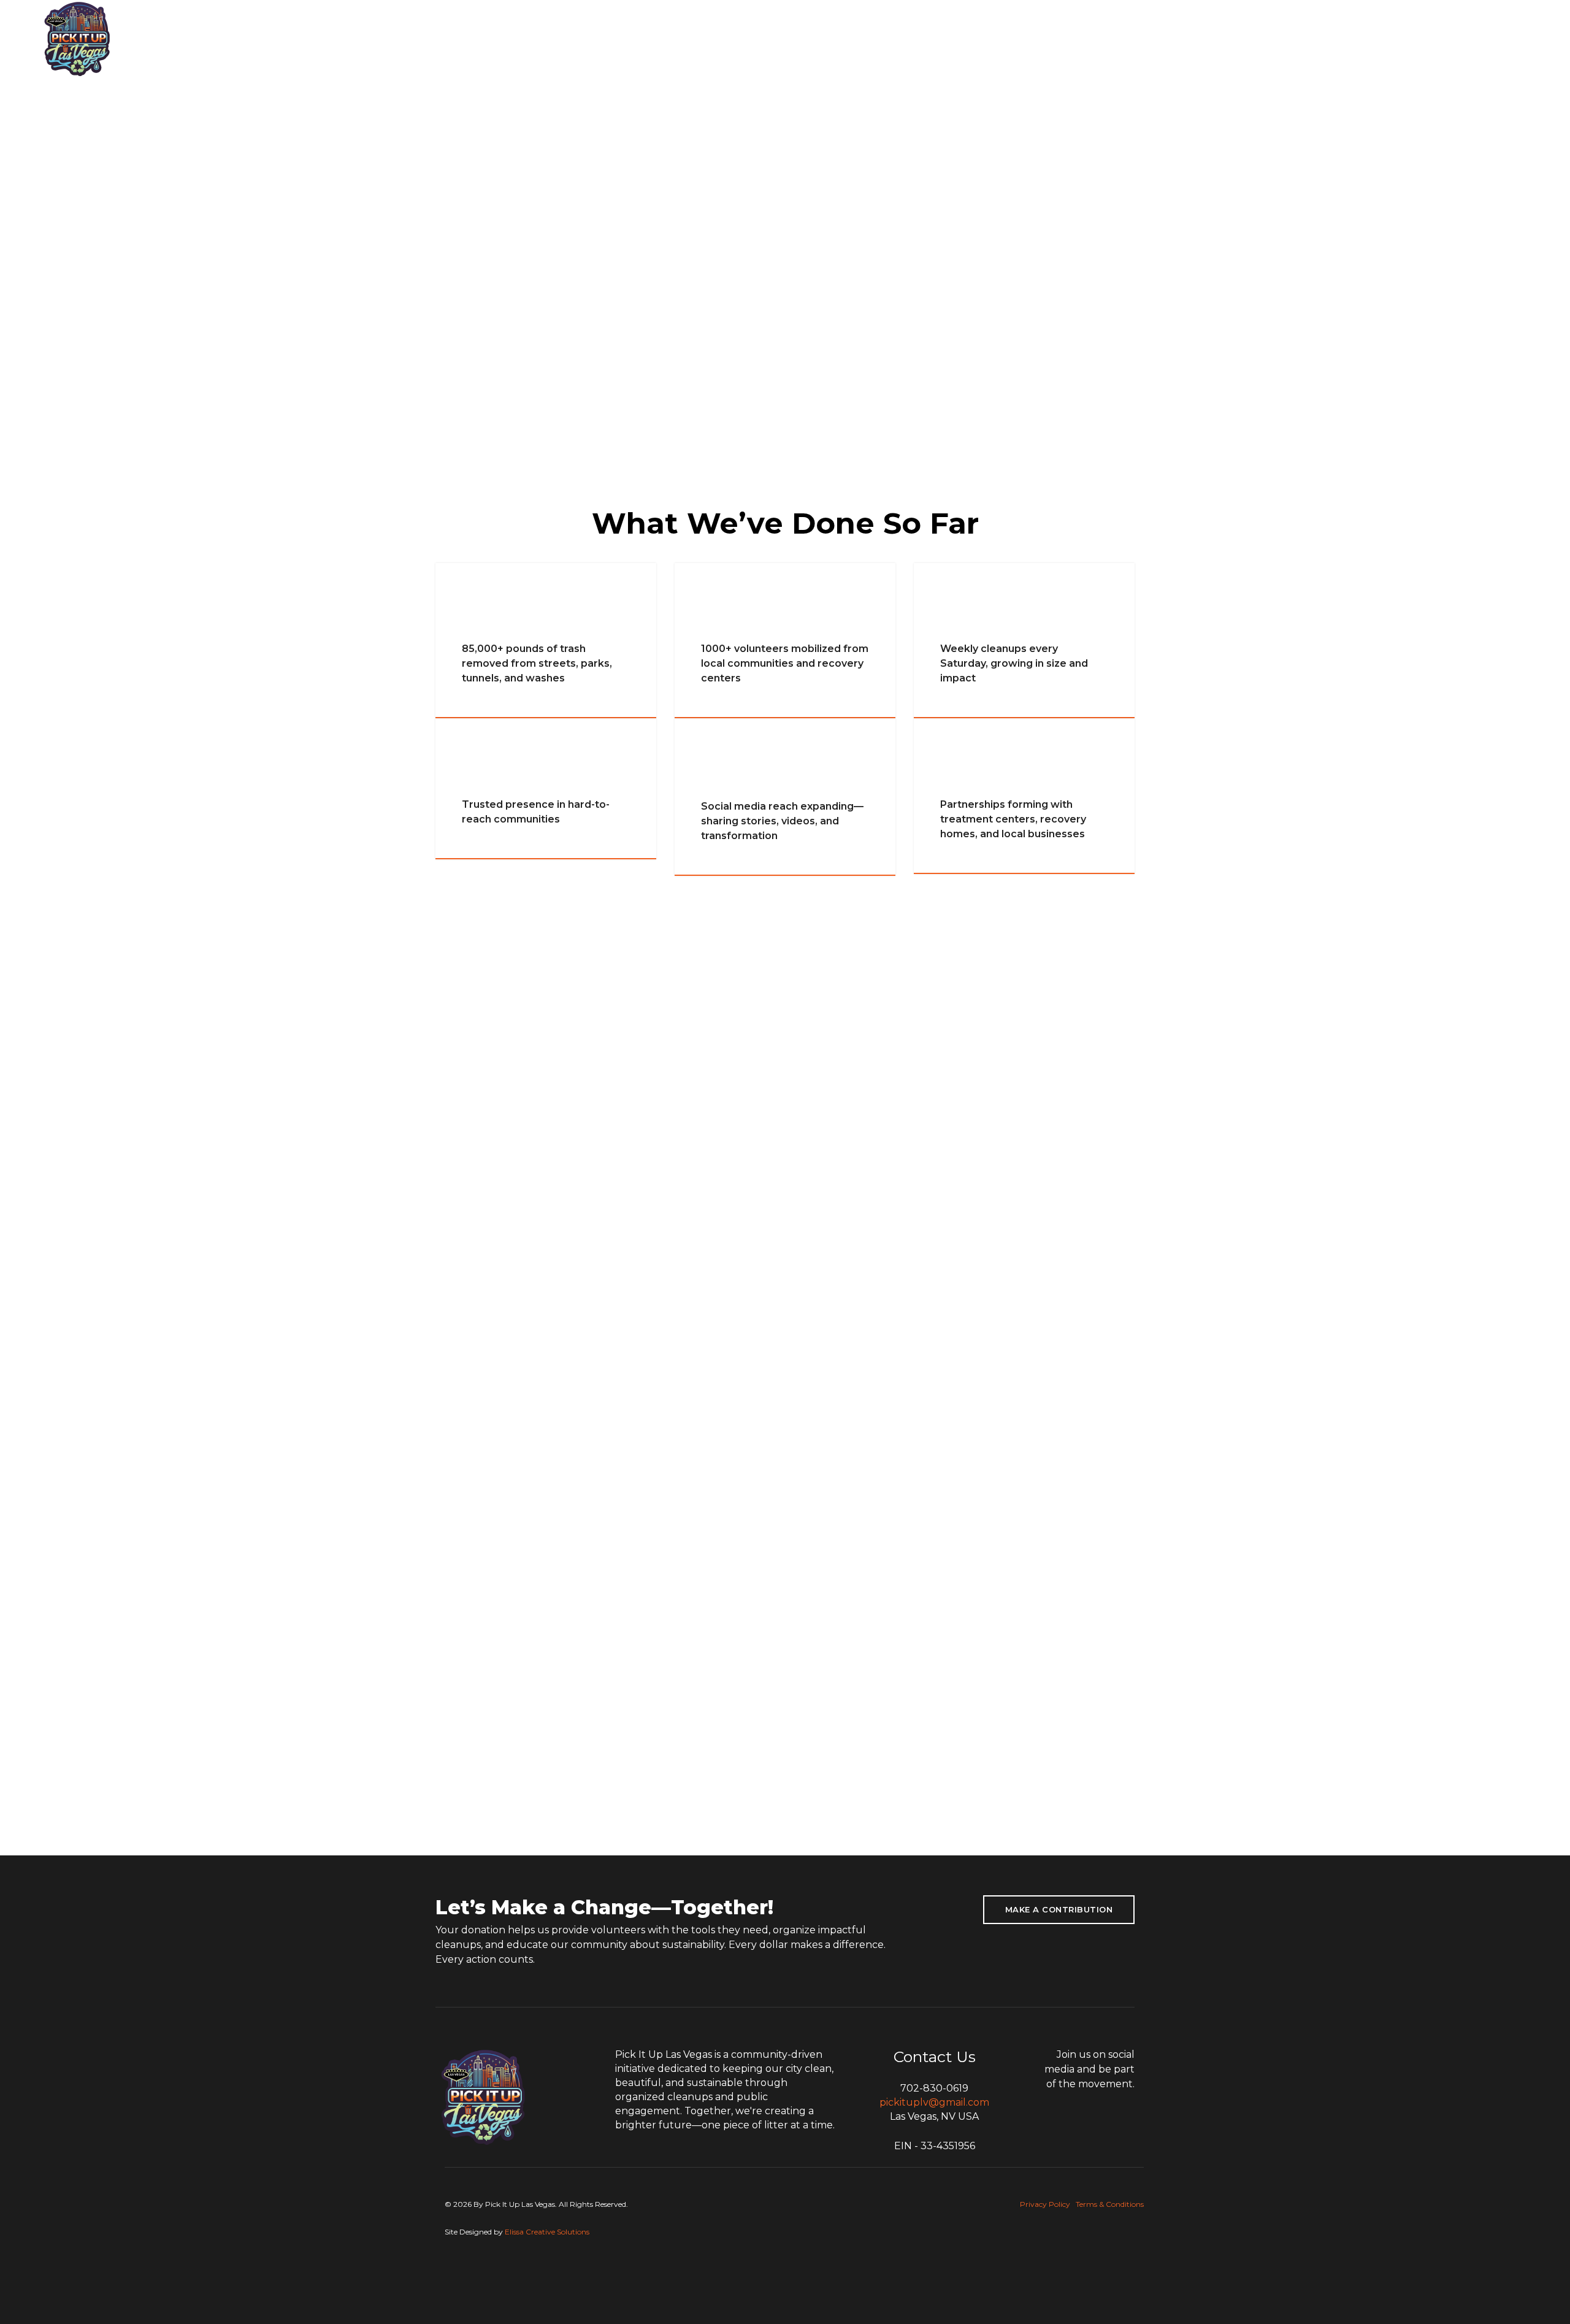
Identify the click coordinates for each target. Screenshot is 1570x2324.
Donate (911, 38)
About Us (549, 38)
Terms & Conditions (1110, 2204)
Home (490, 38)
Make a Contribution (1059, 1909)
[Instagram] (1507, 39)
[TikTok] (1486, 39)
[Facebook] (1524, 39)
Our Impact (700, 38)
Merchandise (983, 38)
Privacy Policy (1045, 2204)
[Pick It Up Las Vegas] (78, 38)
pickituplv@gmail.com (934, 2102)
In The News (622, 38)
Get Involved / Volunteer (810, 38)
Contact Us (1065, 38)
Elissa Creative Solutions (547, 2232)
